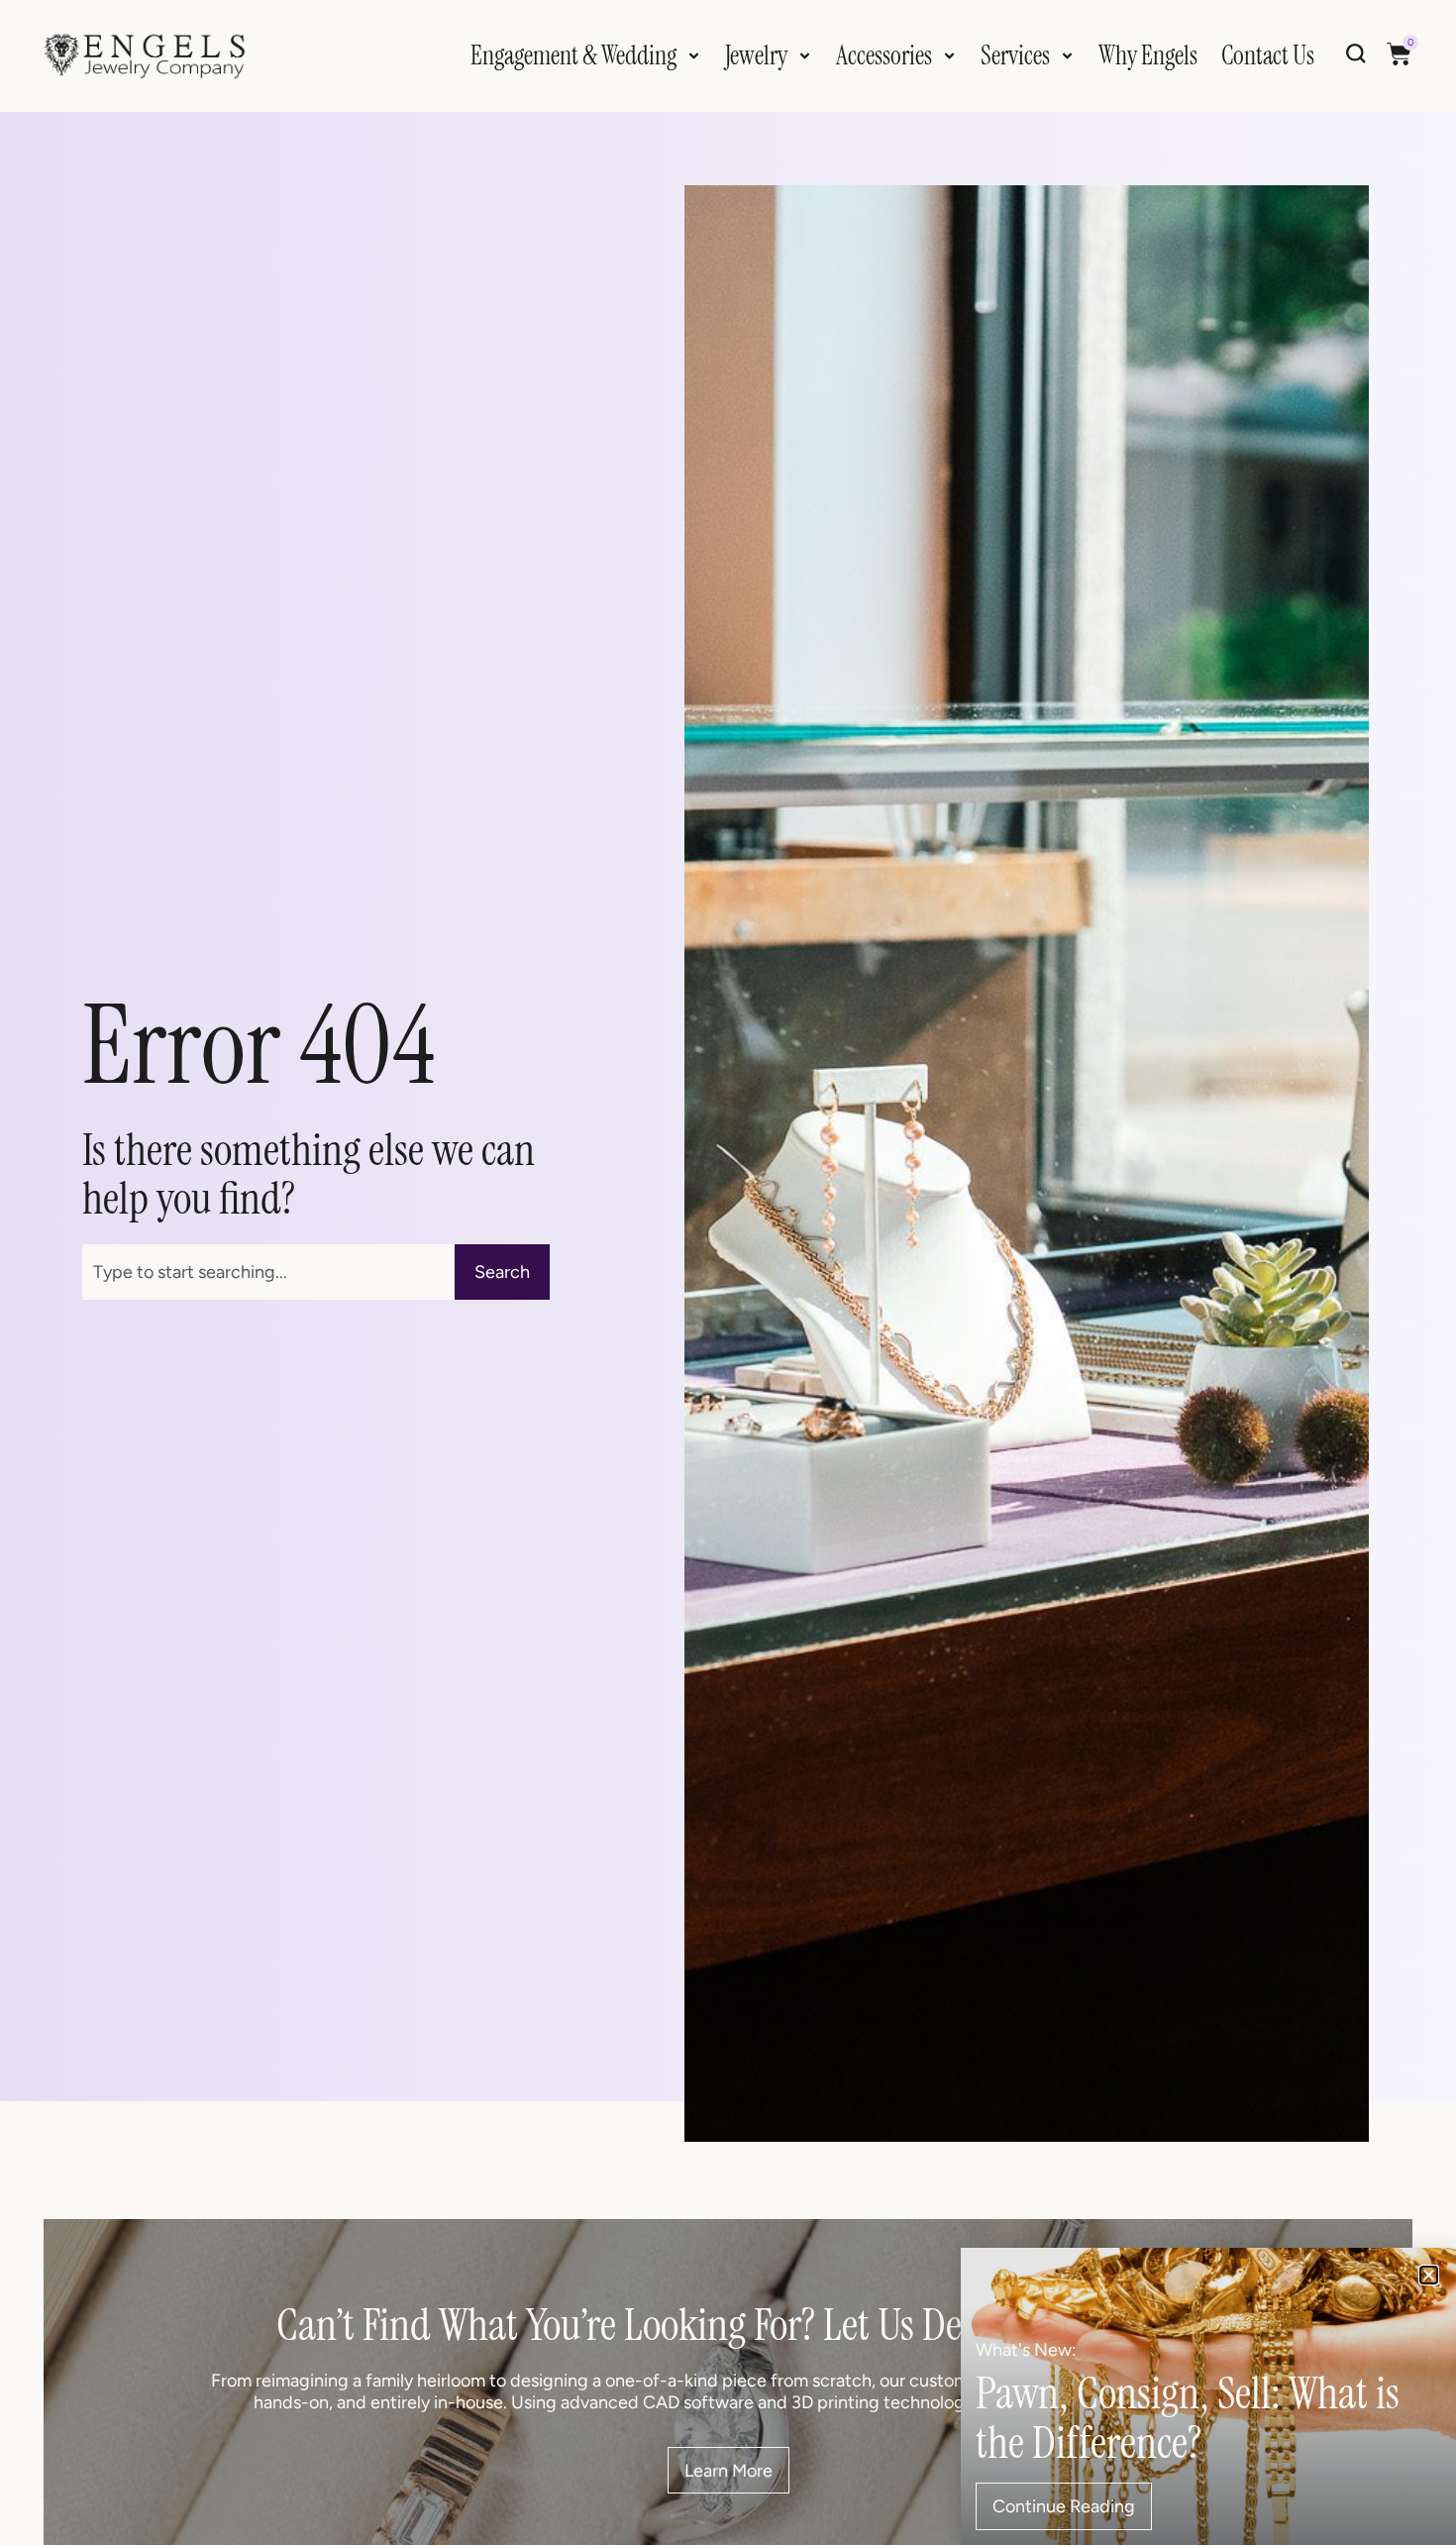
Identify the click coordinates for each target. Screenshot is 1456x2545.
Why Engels (1148, 55)
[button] (1429, 2275)
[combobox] (269, 1272)
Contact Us (1268, 55)
